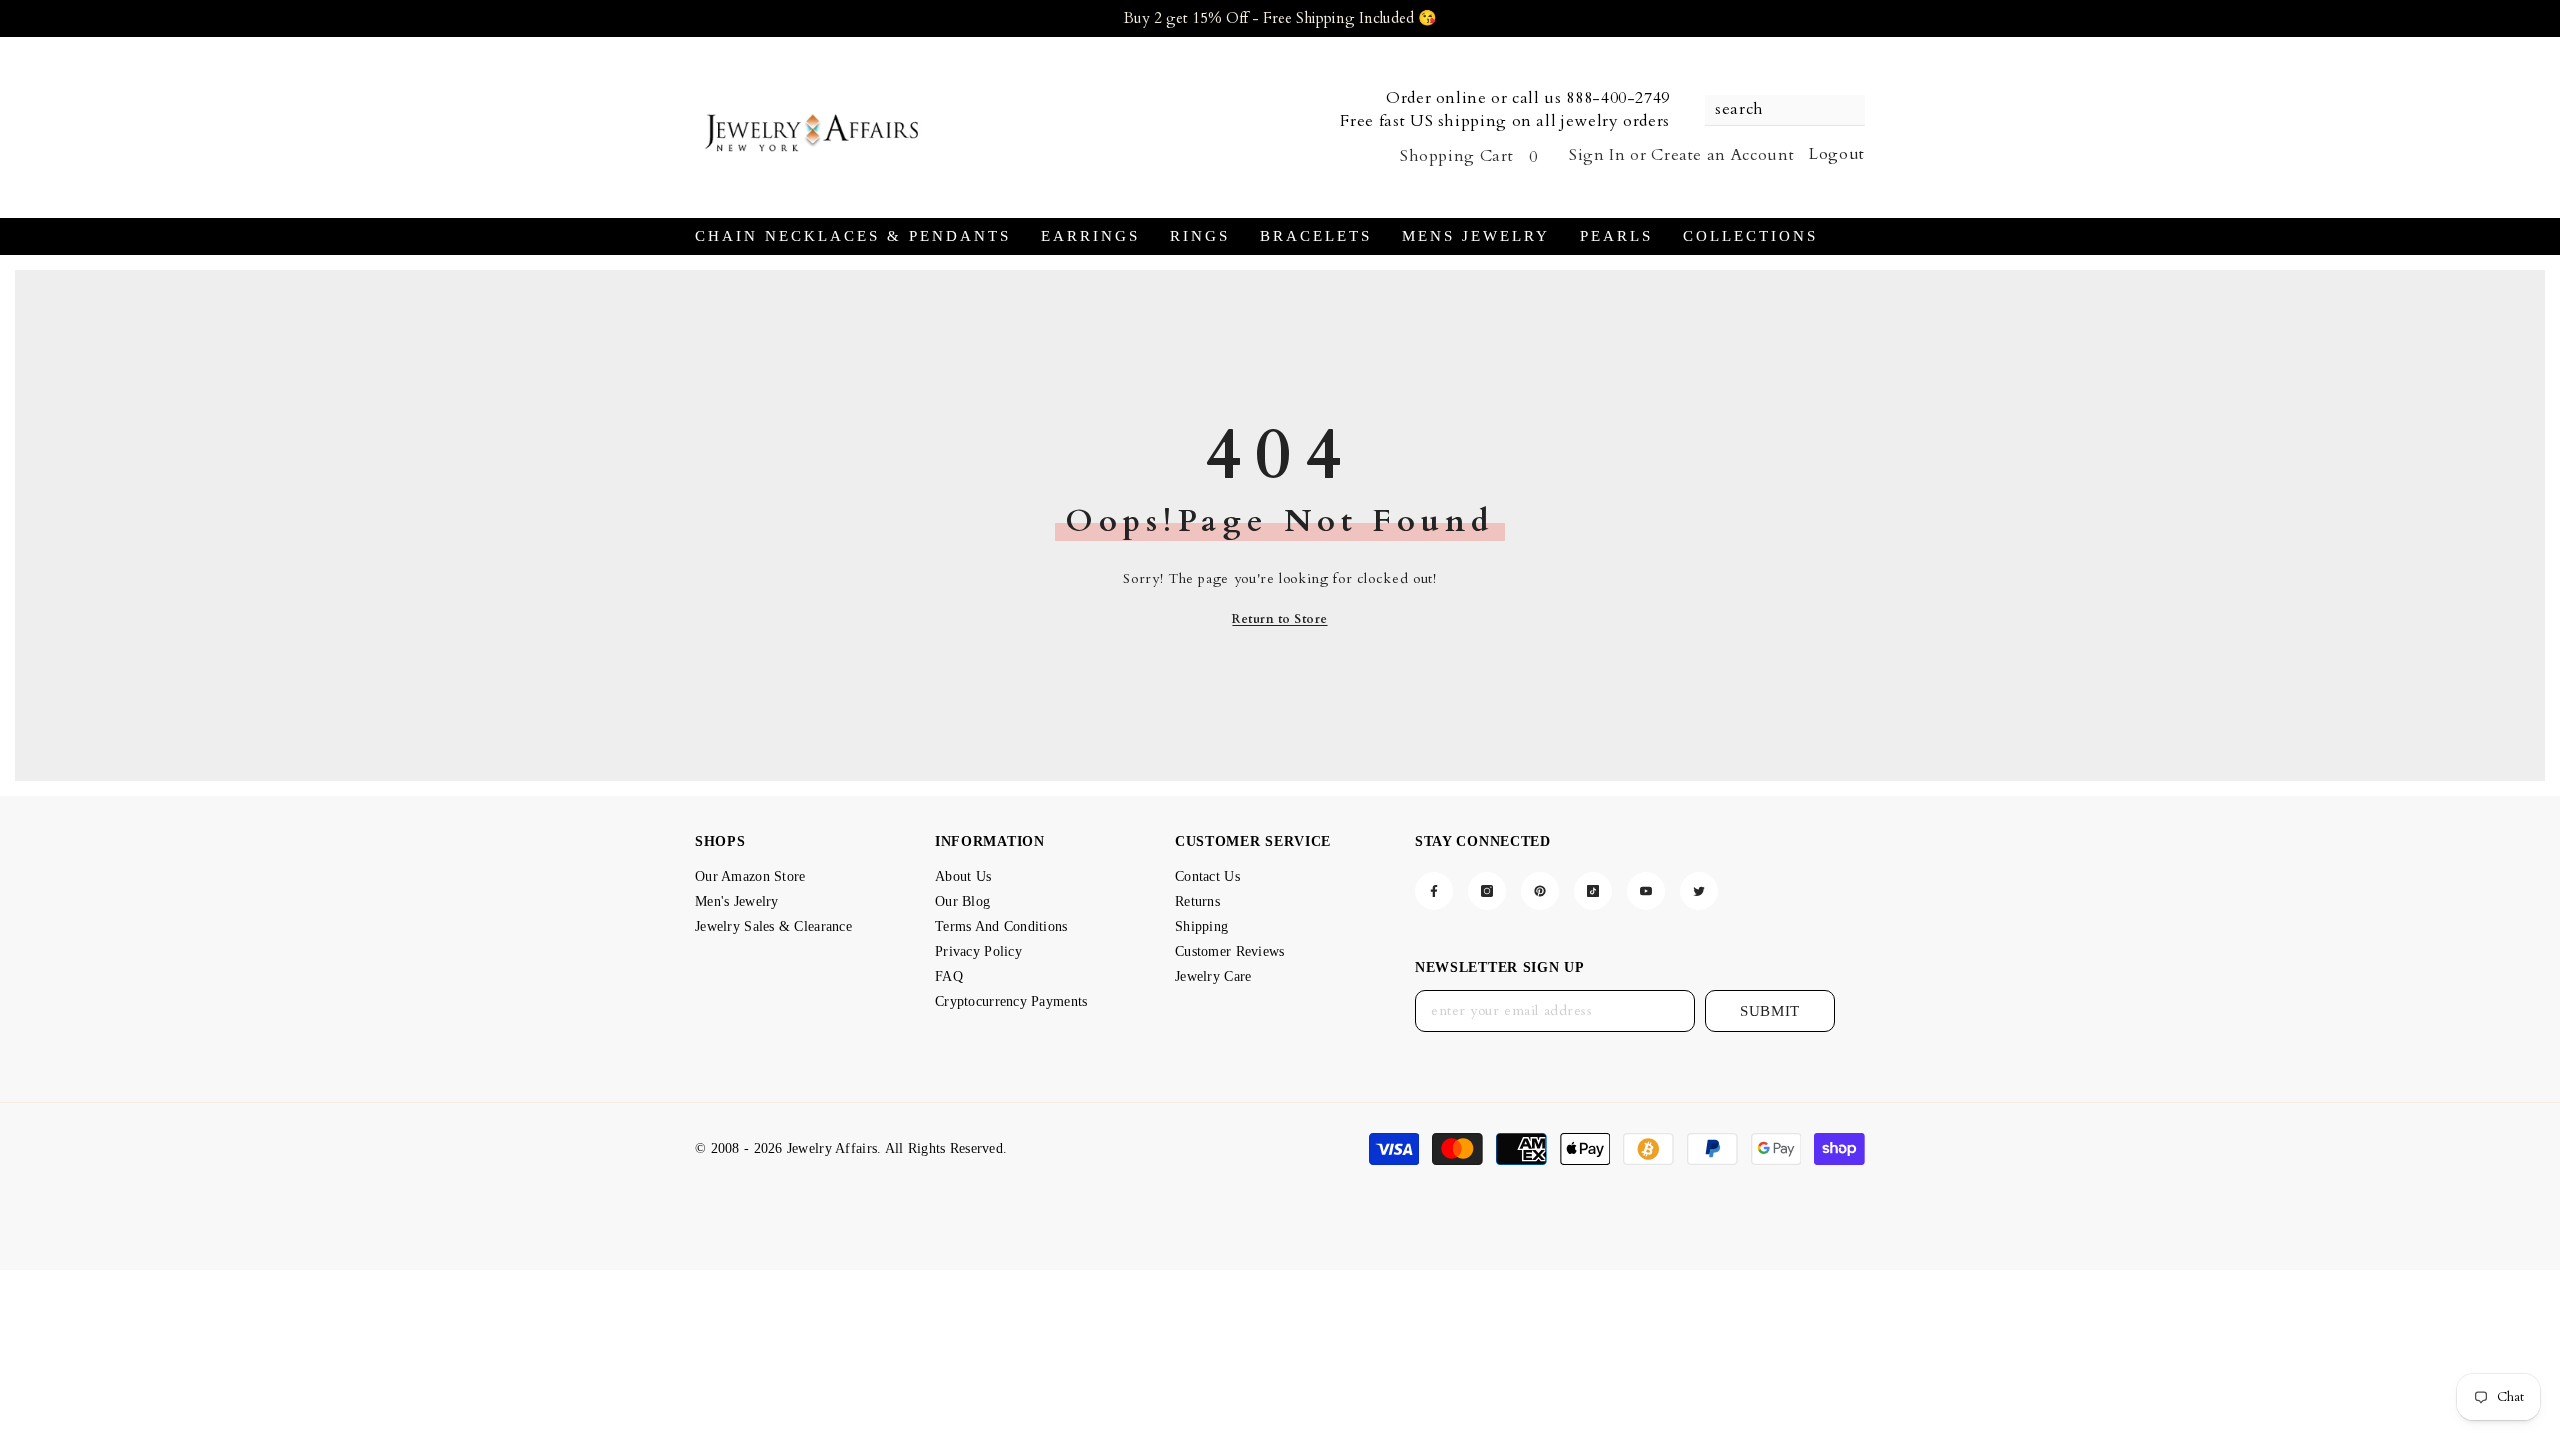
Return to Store (1279, 619)
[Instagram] (1487, 891)
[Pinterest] (1540, 891)
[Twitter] (1699, 891)
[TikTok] (1593, 891)
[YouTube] (1646, 891)
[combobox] (1775, 110)
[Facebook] (1434, 891)
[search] (1785, 110)
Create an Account (1722, 155)
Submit (1770, 1011)
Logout (1837, 154)
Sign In (1597, 155)
